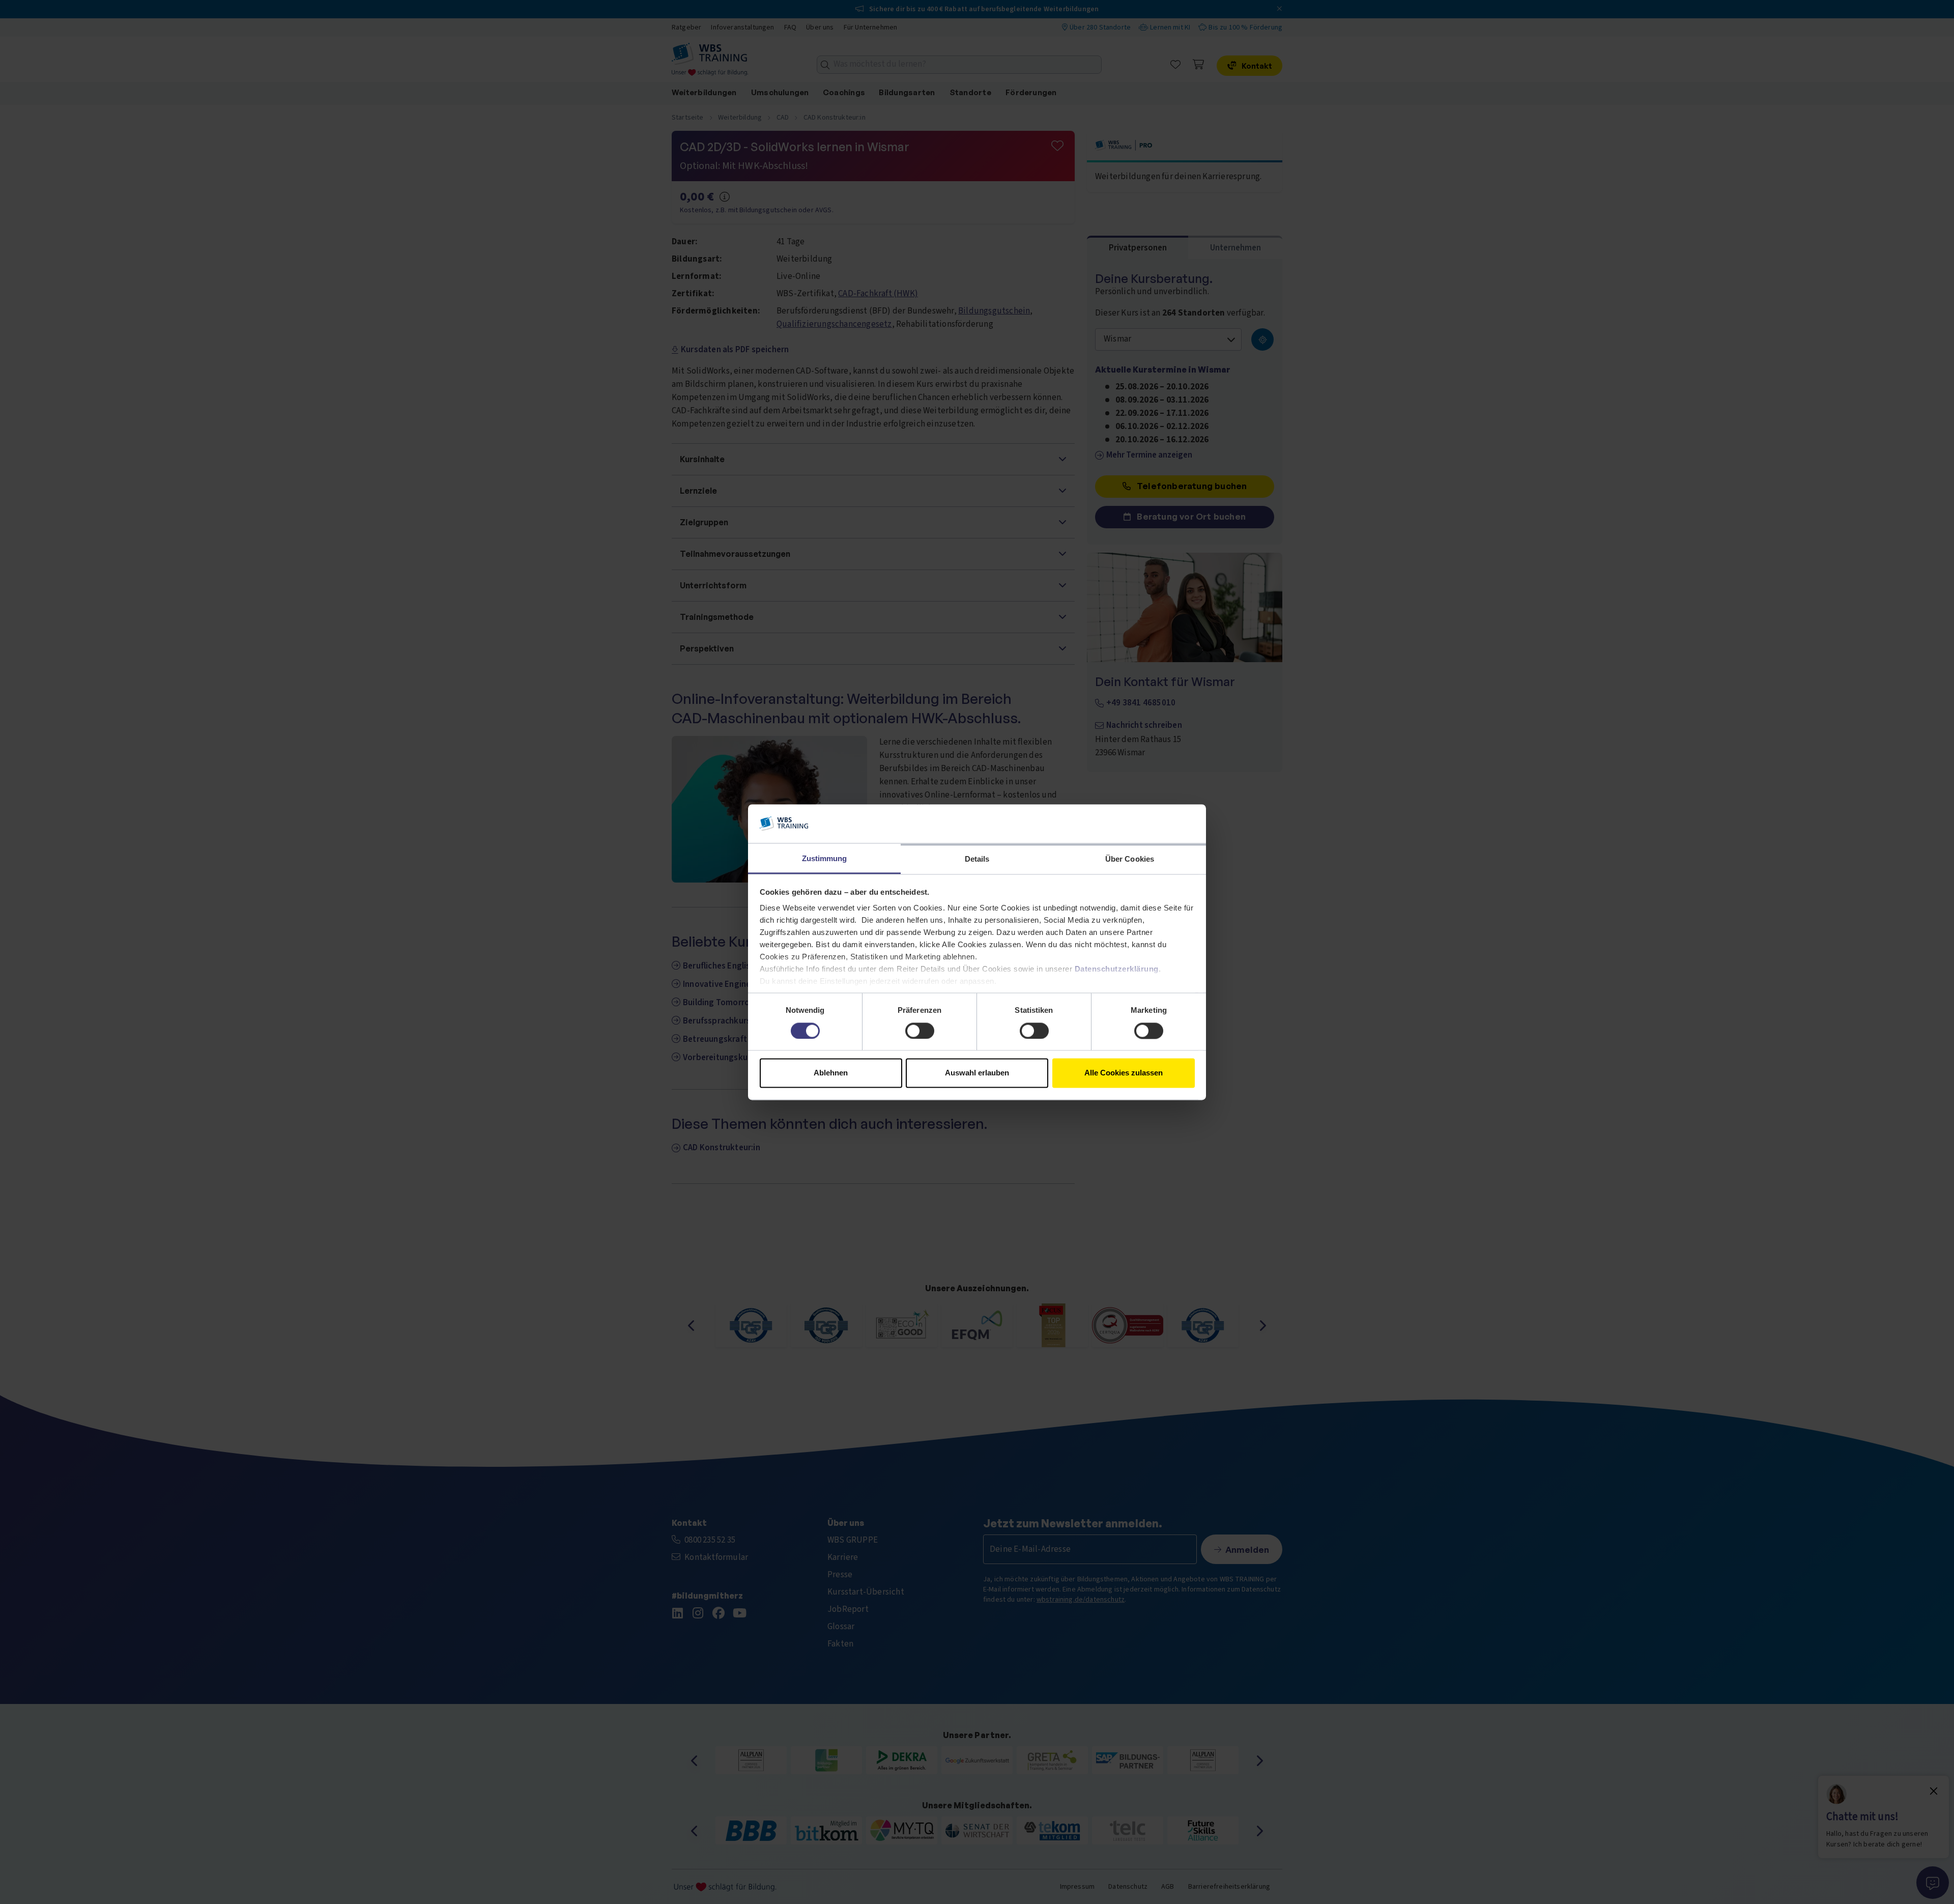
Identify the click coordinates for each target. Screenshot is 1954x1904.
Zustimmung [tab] (825, 859)
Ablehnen (831, 1073)
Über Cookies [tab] (1130, 859)
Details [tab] (977, 859)
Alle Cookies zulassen (1124, 1073)
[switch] (920, 1031)
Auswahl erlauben (977, 1073)
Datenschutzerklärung (1117, 969)
